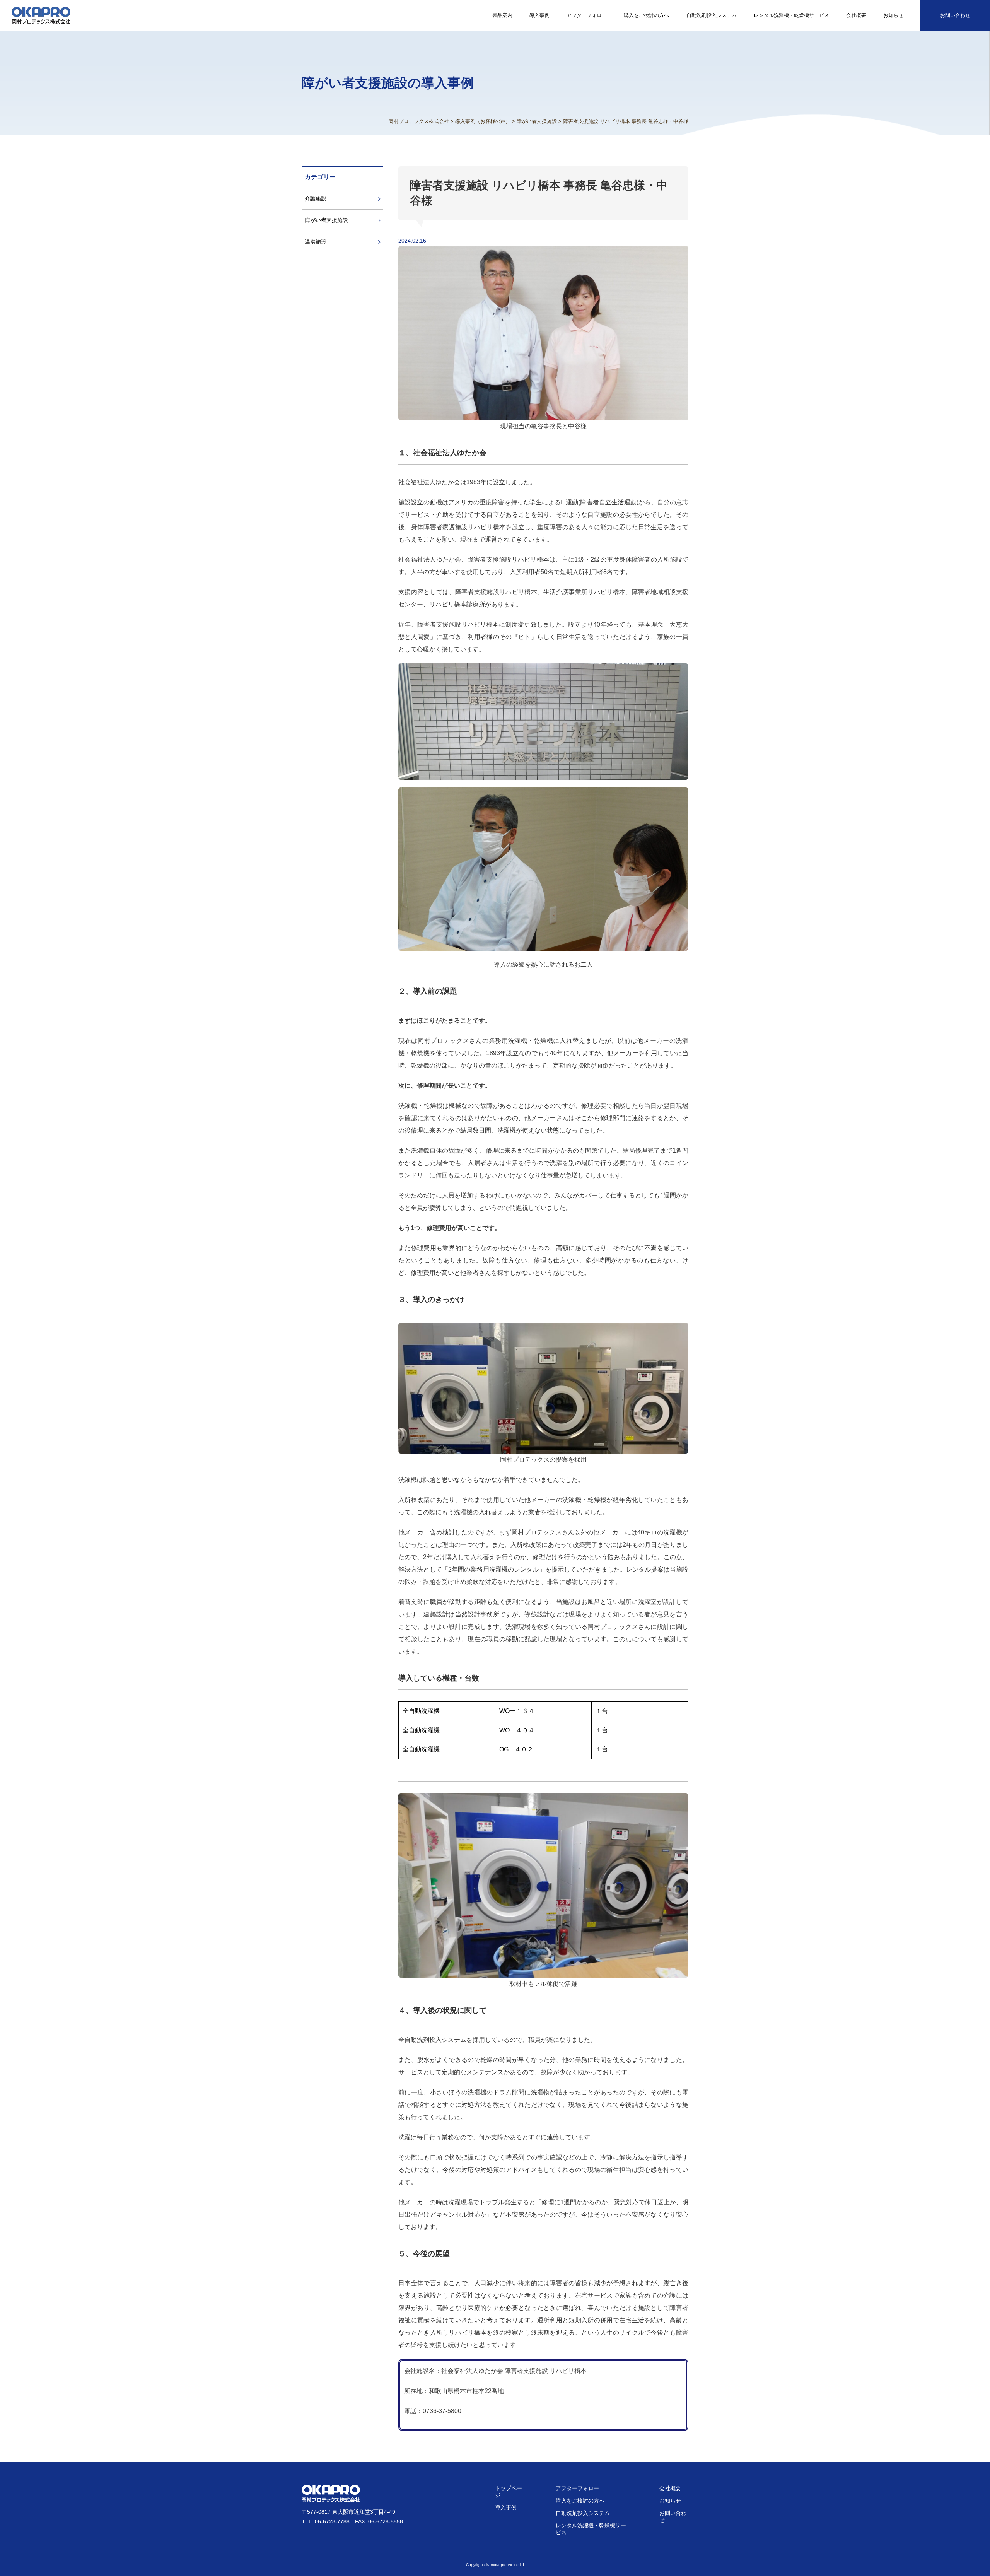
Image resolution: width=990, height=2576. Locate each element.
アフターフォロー (587, 15)
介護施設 (316, 198)
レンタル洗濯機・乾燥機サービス (791, 15)
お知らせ (893, 15)
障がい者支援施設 (326, 220)
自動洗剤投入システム (712, 15)
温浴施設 (316, 242)
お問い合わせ (955, 15)
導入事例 (539, 15)
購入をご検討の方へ (646, 15)
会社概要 (856, 15)
